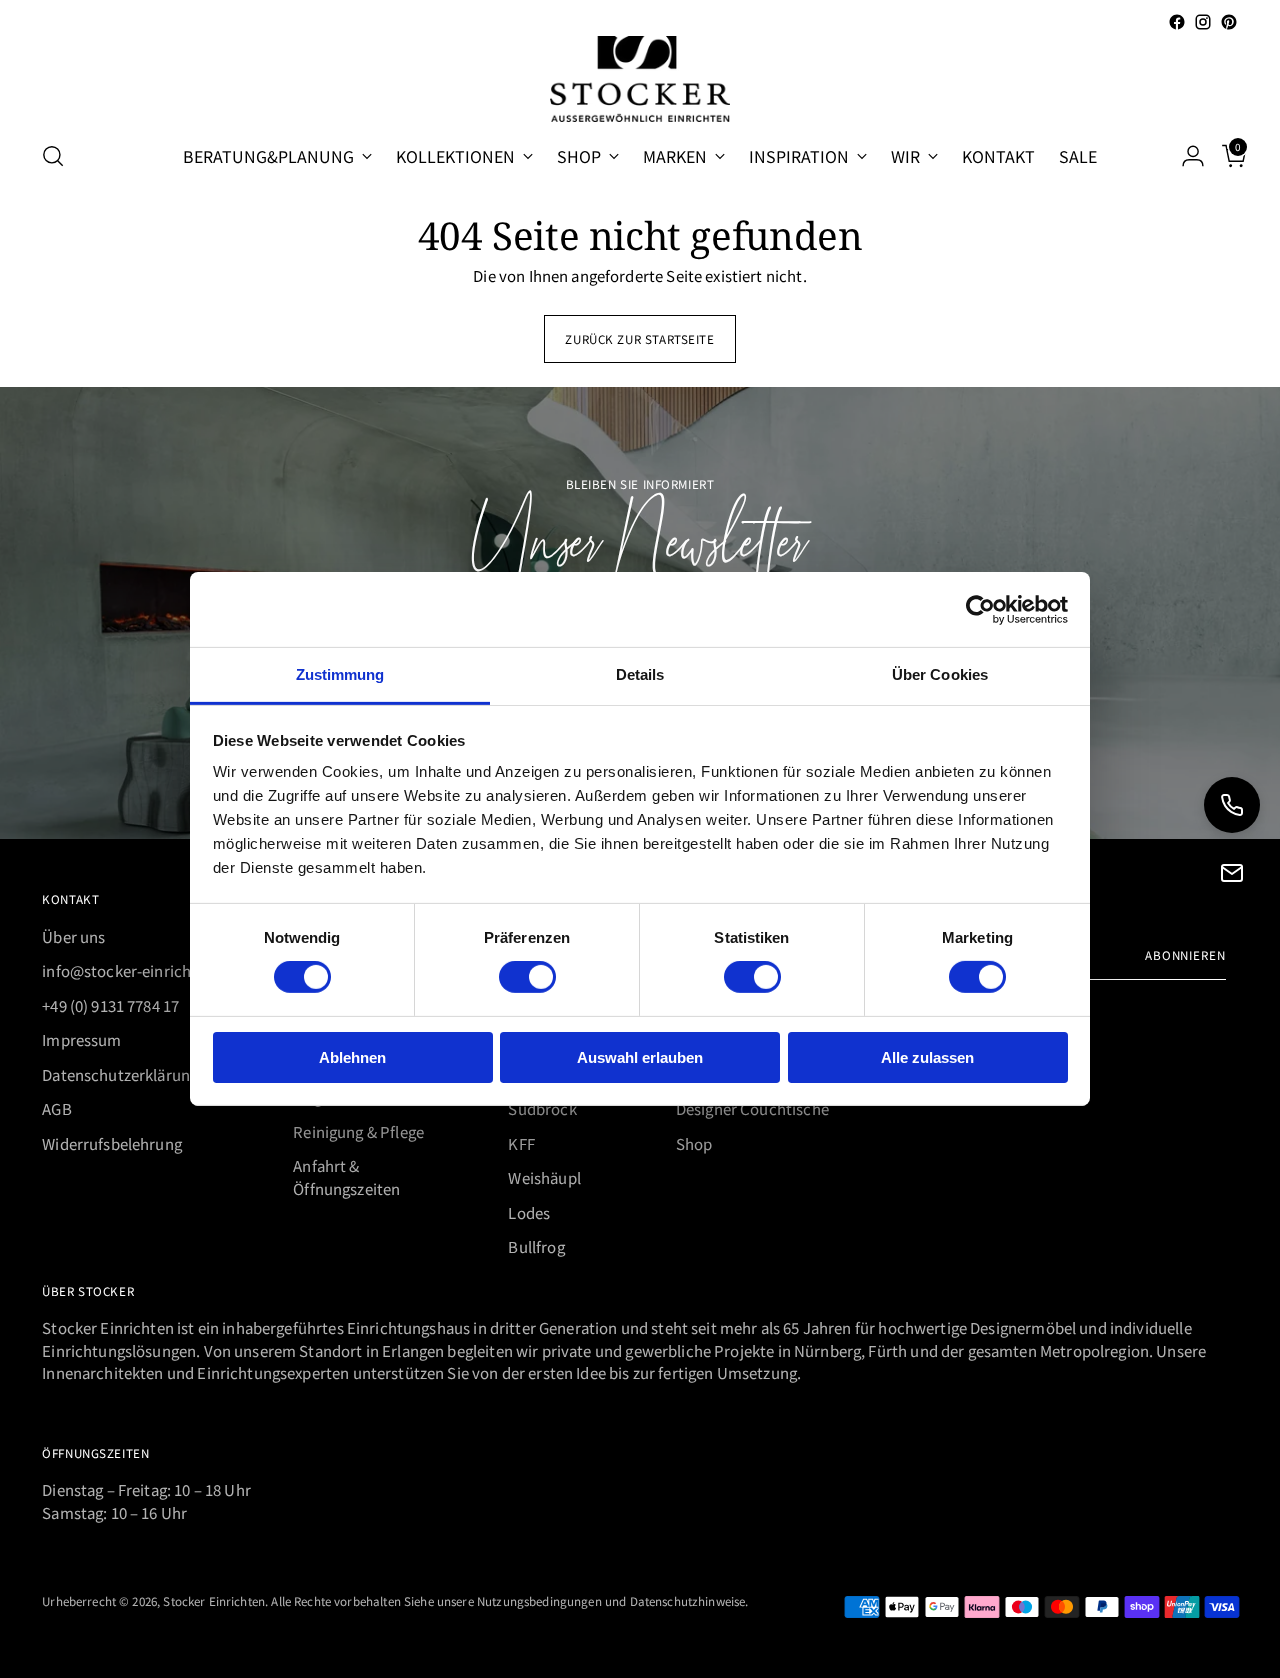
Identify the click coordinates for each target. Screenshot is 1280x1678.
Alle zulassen (927, 1057)
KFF (521, 1143)
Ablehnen (352, 1057)
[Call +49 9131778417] (1232, 805)
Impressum (81, 1039)
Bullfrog (536, 1246)
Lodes (529, 1212)
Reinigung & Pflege (358, 1131)
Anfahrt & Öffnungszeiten (346, 1177)
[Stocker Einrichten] (640, 79)
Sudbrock (542, 1108)
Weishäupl (544, 1177)
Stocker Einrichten (214, 1600)
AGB (56, 1108)
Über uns (73, 936)
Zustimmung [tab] (340, 674)
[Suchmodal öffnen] (53, 156)
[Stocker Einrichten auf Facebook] (1177, 22)
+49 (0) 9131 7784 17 (110, 1005)
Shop (694, 1143)
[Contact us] (1232, 873)
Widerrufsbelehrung (112, 1143)
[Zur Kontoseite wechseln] (1185, 156)
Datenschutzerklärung (120, 1074)
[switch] (527, 977)
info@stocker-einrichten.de (139, 970)
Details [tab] (640, 674)
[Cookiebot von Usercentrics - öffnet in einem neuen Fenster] (980, 609)
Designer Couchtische (752, 1108)
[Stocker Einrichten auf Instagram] (1203, 22)
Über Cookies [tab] (940, 674)
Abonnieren (1185, 954)
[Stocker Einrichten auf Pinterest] (1229, 22)
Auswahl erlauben (640, 1057)
